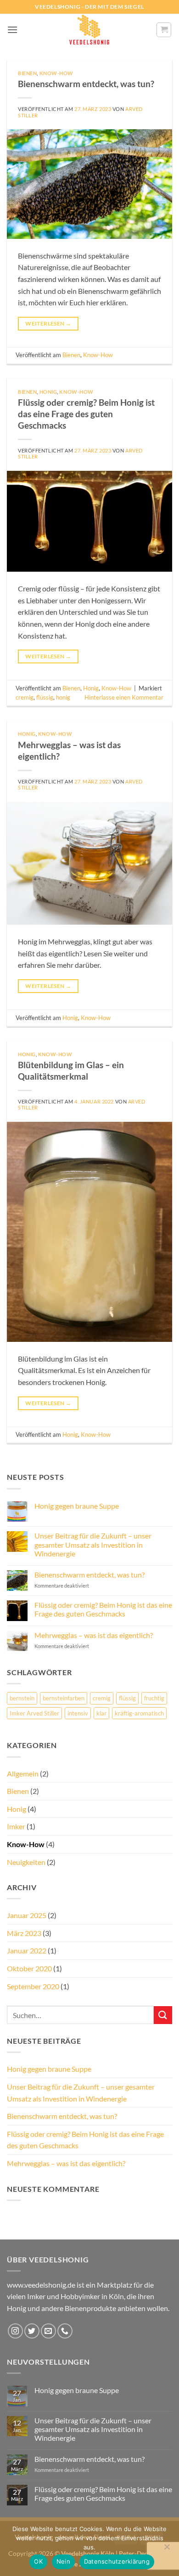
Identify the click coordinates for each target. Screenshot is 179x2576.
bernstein (22, 1698)
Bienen (27, 73)
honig (63, 697)
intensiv (78, 1713)
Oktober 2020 (29, 1968)
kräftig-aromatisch (139, 1713)
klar (101, 1713)
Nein (63, 2561)
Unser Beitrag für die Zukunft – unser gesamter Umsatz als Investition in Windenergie (93, 1544)
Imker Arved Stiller (34, 1713)
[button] (12, 30)
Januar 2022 (27, 1950)
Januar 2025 (27, 1915)
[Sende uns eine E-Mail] (48, 2331)
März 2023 (24, 1933)
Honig (48, 392)
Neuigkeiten (26, 1862)
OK (38, 2561)
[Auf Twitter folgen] (32, 2331)
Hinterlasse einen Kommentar (124, 697)
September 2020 (33, 1986)
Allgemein (23, 1773)
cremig (25, 697)
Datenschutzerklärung (117, 2561)
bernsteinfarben (64, 1698)
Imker (16, 1826)
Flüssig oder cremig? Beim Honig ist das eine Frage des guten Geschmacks (86, 414)
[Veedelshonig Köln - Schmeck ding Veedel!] (89, 30)
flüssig (45, 697)
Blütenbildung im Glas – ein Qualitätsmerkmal (71, 1070)
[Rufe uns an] (65, 2331)
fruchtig (154, 1698)
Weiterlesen (48, 323)
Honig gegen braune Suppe (77, 1506)
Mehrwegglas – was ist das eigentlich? (94, 1635)
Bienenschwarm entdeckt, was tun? (86, 84)
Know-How (56, 73)
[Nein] (167, 2549)
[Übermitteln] (163, 2015)
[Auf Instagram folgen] (15, 2331)
